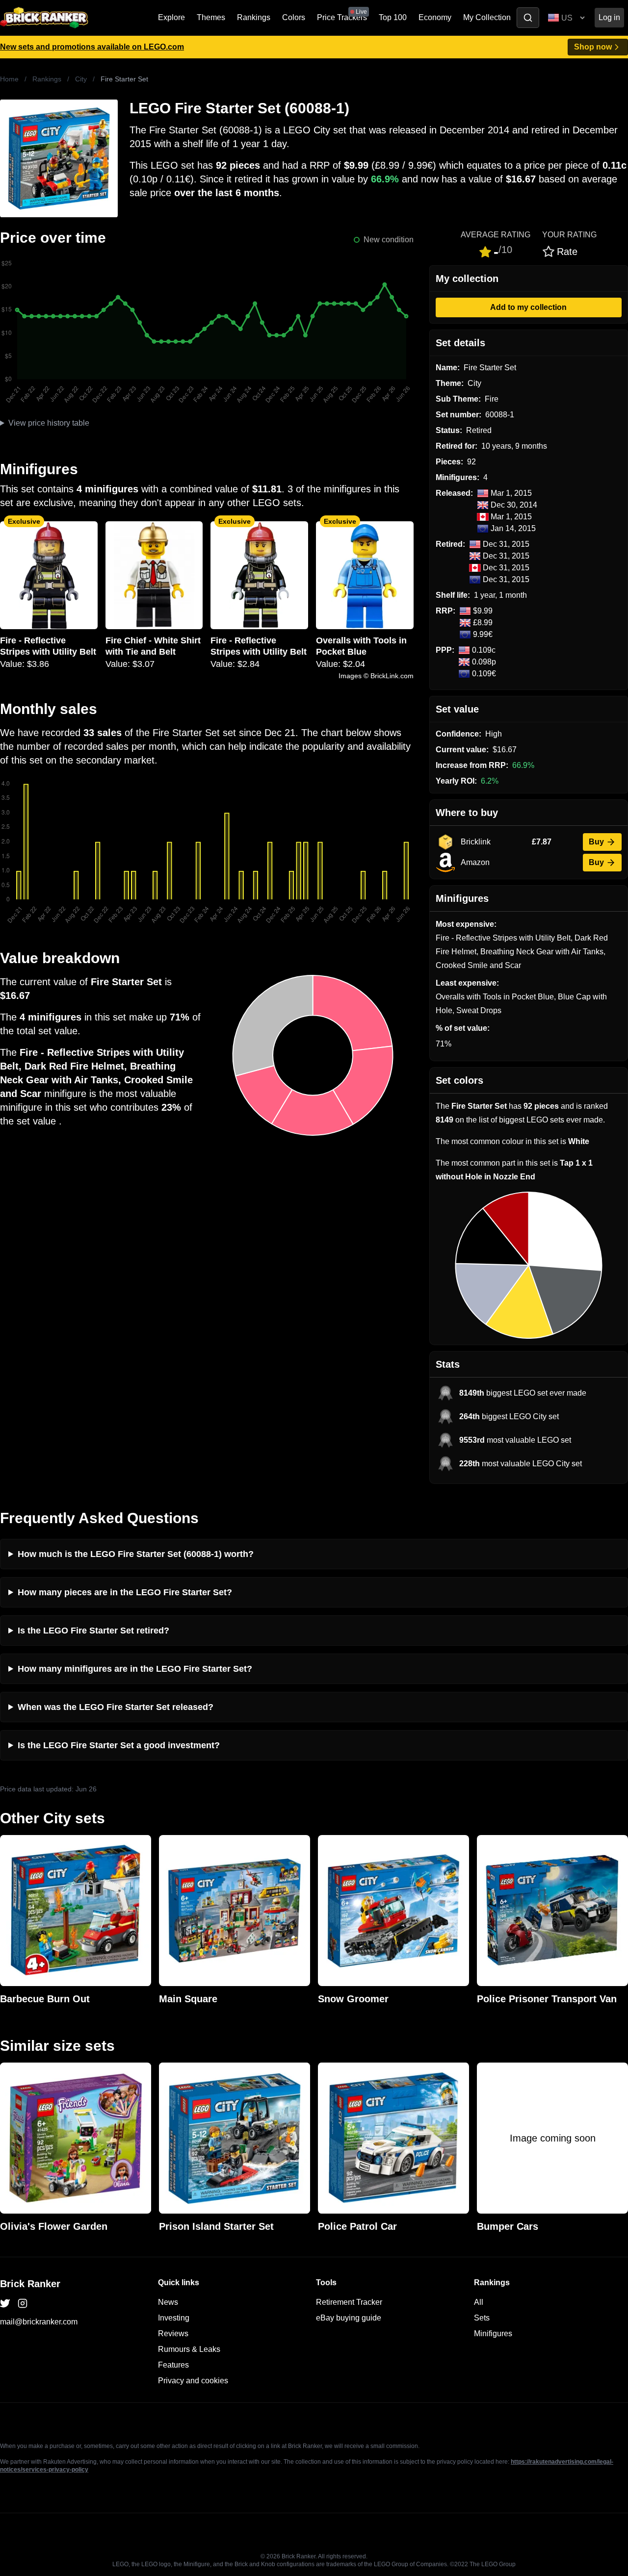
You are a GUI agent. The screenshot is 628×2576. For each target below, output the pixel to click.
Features (173, 2365)
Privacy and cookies (193, 2381)
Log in (609, 17)
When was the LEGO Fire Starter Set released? (116, 1707)
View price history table (49, 423)
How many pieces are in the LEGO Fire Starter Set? (125, 1592)
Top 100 (393, 17)
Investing (174, 2318)
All (479, 2302)
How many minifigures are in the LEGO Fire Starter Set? (135, 1669)
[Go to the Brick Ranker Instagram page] (23, 2303)
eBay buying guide (349, 2318)
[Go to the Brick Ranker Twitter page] (5, 2303)
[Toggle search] (528, 18)
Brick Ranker (30, 2284)
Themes (211, 17)
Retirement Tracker (349, 2302)
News (168, 2302)
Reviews (173, 2334)
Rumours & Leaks (189, 2349)
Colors (294, 17)
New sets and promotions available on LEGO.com (92, 47)
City (81, 79)
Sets (482, 2318)
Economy (435, 17)
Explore (171, 17)
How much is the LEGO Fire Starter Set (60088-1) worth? (136, 1554)
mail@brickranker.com (39, 2322)
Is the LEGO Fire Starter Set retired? (93, 1631)
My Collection (487, 17)
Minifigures (493, 2334)
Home (9, 79)
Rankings (254, 17)
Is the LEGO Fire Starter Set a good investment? (119, 1745)
